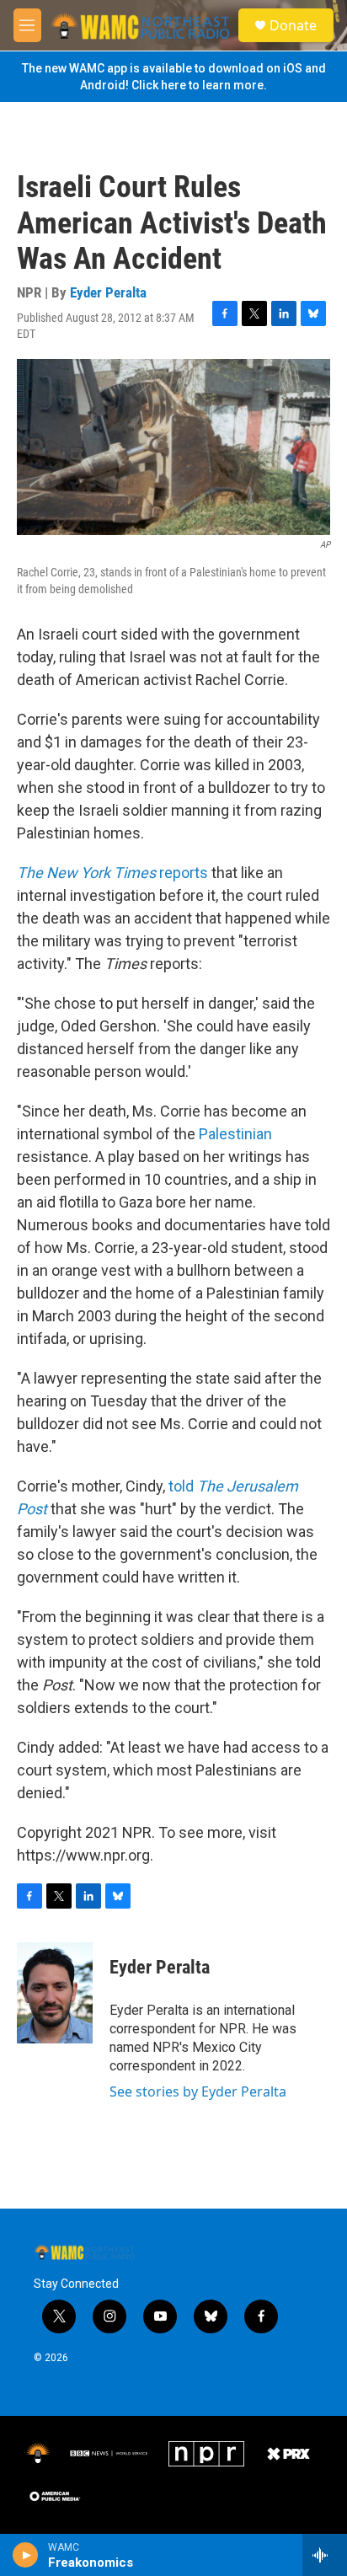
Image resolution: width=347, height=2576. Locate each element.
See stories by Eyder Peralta (198, 2091)
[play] (26, 2555)
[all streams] (325, 2555)
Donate (293, 25)
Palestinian (235, 1134)
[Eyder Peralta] (55, 1993)
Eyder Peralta (108, 292)
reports (112, 873)
